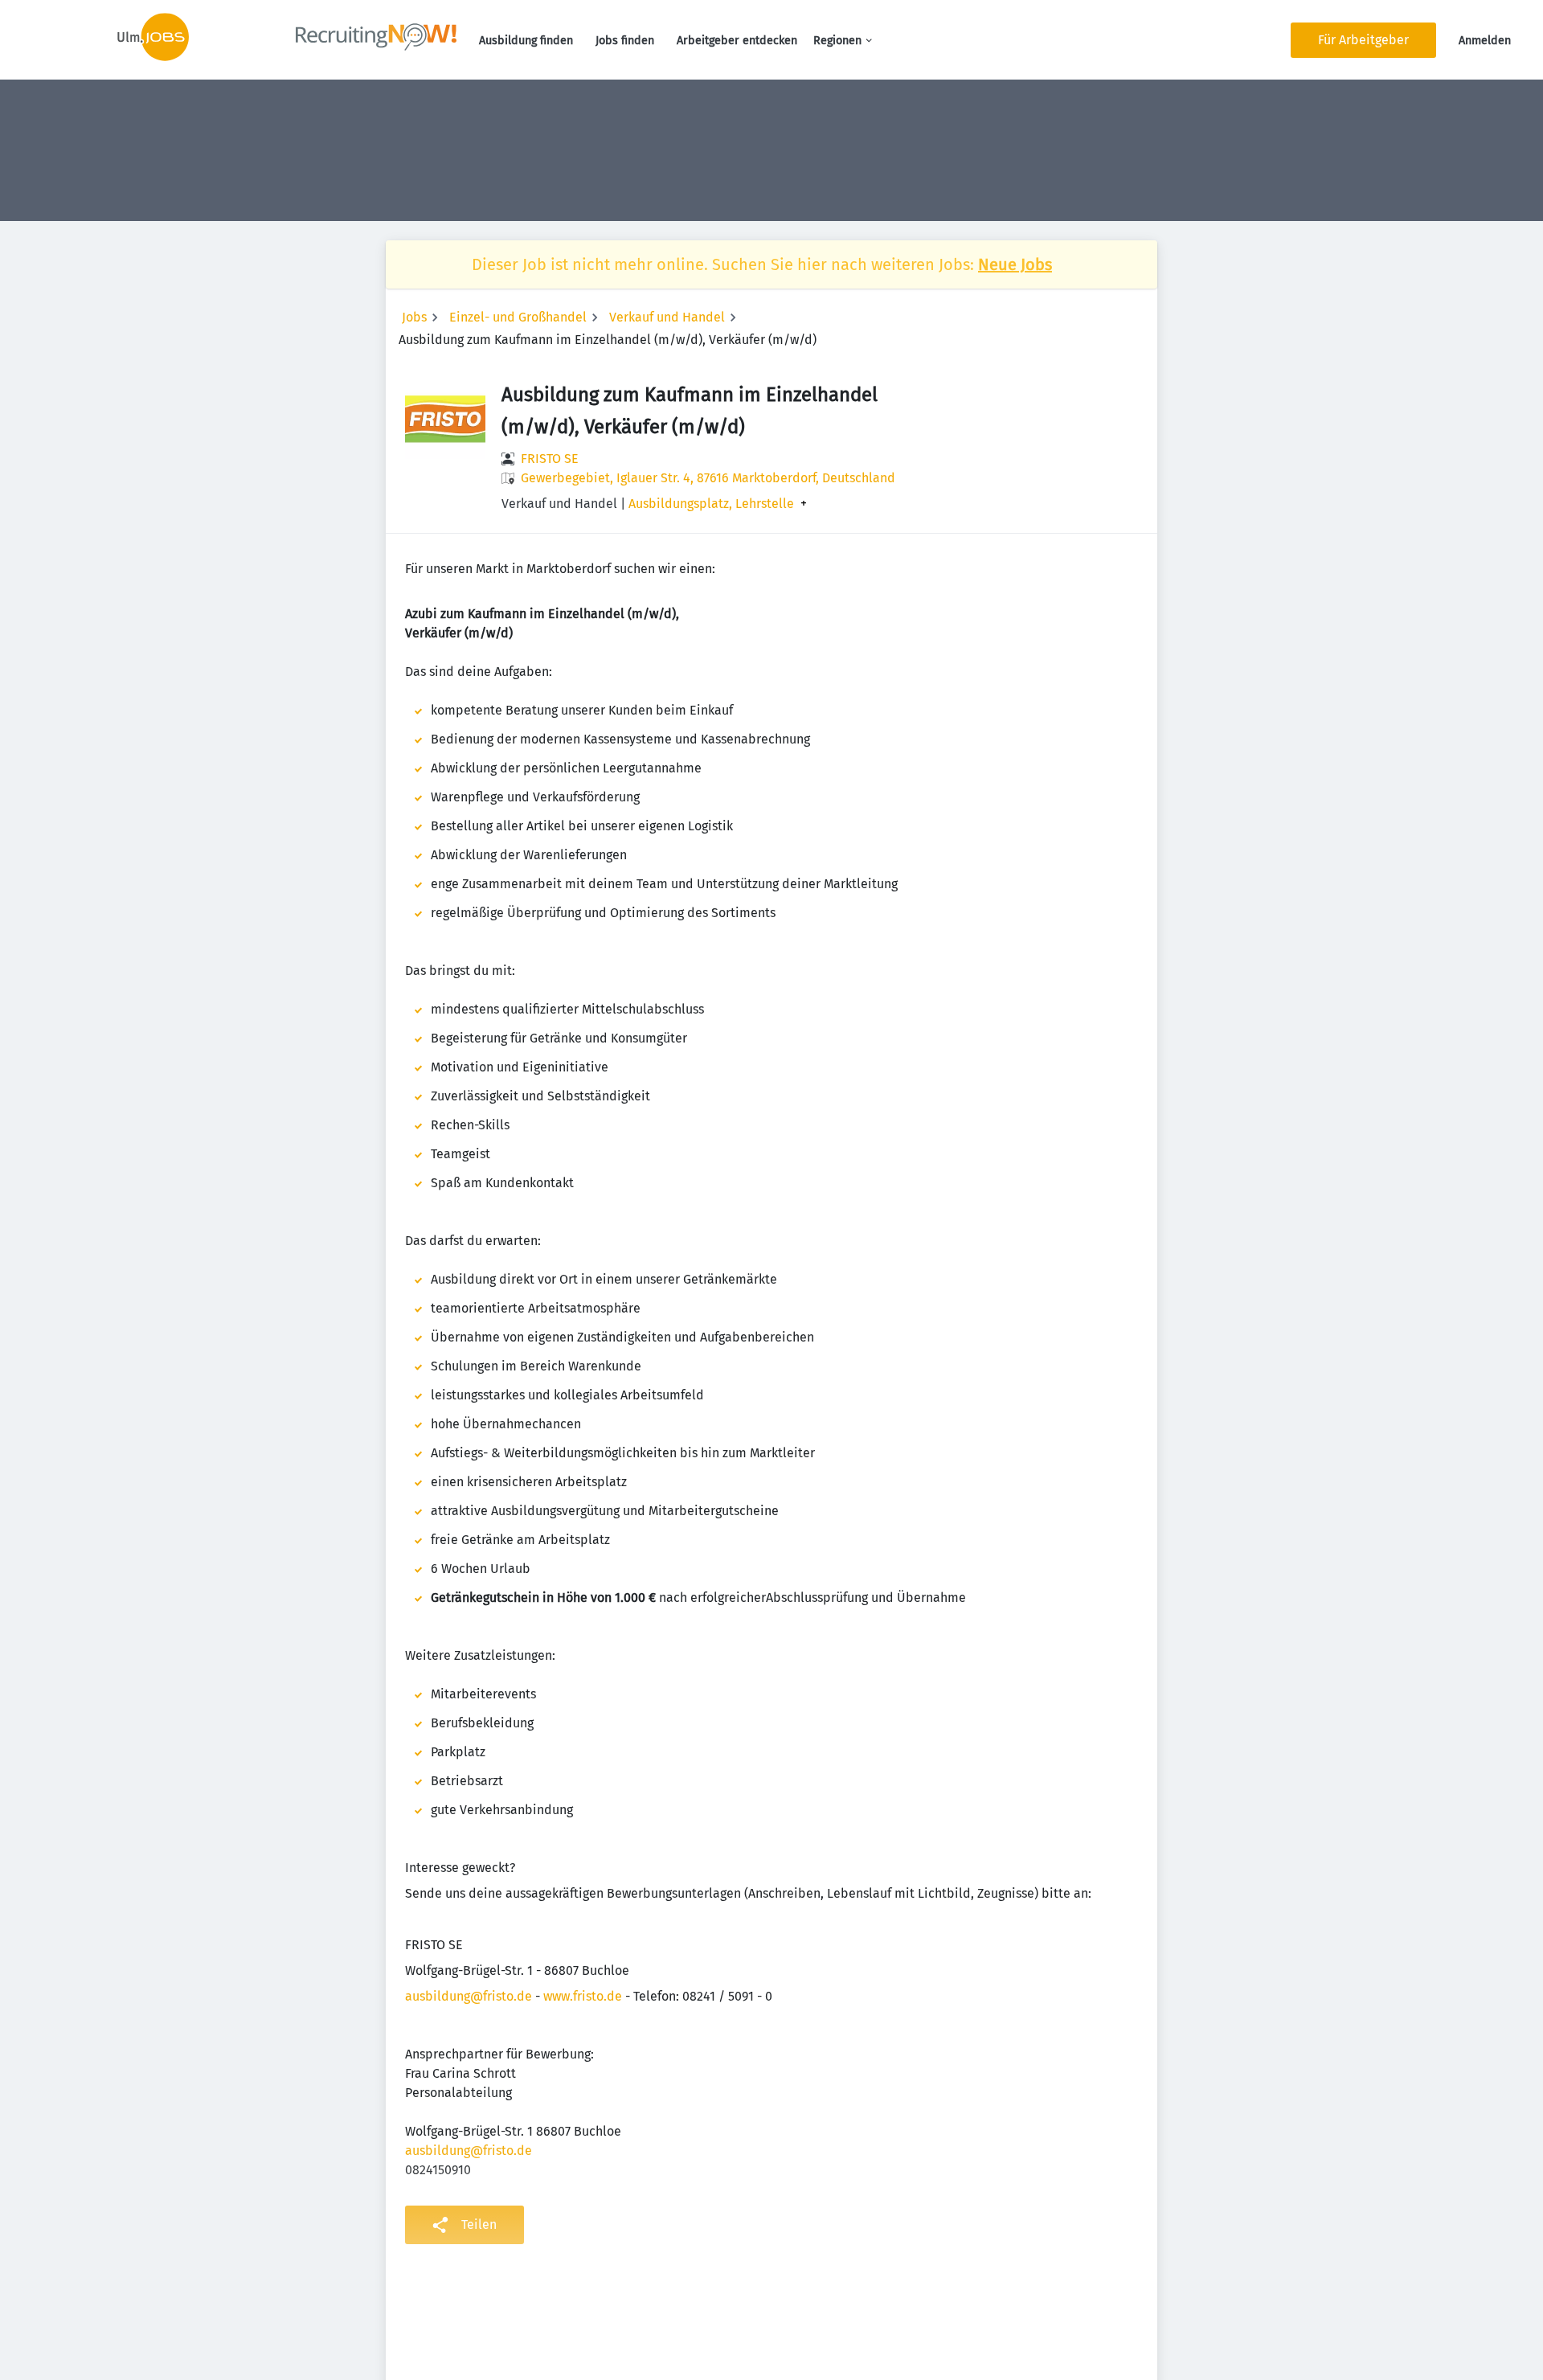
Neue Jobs (1015, 264)
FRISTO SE (550, 459)
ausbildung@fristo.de (469, 1996)
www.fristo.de (583, 1996)
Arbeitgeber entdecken (737, 41)
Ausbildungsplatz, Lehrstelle (711, 504)
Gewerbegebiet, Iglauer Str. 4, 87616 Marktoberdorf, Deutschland (708, 478)
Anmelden (1485, 41)
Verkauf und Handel (667, 317)
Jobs (414, 317)
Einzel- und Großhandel (518, 317)
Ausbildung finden (526, 41)
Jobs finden (625, 41)
